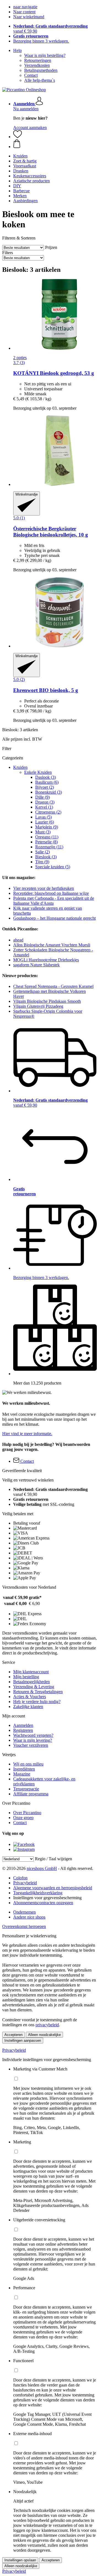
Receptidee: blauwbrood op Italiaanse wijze (51, 893)
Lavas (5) (43, 817)
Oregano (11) (47, 837)
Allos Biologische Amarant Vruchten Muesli (52, 945)
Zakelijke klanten (28, 1707)
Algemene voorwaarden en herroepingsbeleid (53, 1888)
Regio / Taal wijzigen (53, 1859)
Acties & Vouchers (30, 1697)
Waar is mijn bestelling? (45, 55)
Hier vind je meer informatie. (27, 1434)
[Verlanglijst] (18, 137)
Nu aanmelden (26, 109)
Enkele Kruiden (38, 772)
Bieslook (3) (46, 857)
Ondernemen (24, 1912)
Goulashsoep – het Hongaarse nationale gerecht (54, 918)
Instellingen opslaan (20, 2560)
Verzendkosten (37, 65)
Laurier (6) (45, 822)
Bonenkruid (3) (49, 792)
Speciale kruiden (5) (53, 867)
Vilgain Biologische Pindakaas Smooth (47, 1001)
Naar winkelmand (29, 17)
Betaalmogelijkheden (31, 1682)
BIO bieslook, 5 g (46, 690)
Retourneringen (38, 60)
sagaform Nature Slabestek (36, 965)
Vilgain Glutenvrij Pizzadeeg (38, 1006)
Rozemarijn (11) (49, 847)
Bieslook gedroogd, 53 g (54, 373)
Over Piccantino (27, 1813)
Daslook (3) (46, 777)
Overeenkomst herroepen (24, 1926)
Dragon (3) (45, 802)
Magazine (22, 1774)
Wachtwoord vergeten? (33, 1735)
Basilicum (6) (47, 782)
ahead (18, 940)
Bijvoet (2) (45, 787)
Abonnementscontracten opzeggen (43, 1903)
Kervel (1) (44, 807)
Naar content (24, 12)
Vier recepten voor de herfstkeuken (44, 888)
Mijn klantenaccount (31, 1672)
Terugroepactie (26, 1789)
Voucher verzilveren (31, 1745)
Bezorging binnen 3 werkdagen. (41, 41)
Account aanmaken (30, 127)
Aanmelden (23, 1725)
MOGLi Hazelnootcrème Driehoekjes (46, 960)
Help (17, 50)
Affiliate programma (31, 1794)
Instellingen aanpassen (23, 2040)
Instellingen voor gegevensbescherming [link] (47, 1898)
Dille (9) (42, 797)
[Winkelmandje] (55, 144)
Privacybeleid (25, 1883)
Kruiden (20, 767)
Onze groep (23, 1818)
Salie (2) (42, 852)
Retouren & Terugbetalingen (38, 1692)
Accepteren (13, 2035)
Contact (31, 75)
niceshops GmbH (42, 1868)
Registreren (23, 1730)
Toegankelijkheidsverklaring (38, 1893)
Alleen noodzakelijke (44, 2035)
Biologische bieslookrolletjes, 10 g (51, 532)
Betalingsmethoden (41, 70)
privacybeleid (47, 2025)
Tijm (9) (42, 862)
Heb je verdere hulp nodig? (37, 1702)
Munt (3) (43, 832)
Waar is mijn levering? (33, 1740)
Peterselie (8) (46, 842)
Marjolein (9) (47, 827)
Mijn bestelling (26, 1677)
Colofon (20, 1878)
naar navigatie (25, 7)
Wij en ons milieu (28, 1764)
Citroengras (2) (48, 812)
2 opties (20, 358)
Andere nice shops (29, 1917)
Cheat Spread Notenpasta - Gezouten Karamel (53, 986)
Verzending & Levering (34, 1687)
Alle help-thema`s (40, 80)
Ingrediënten (24, 1769)
